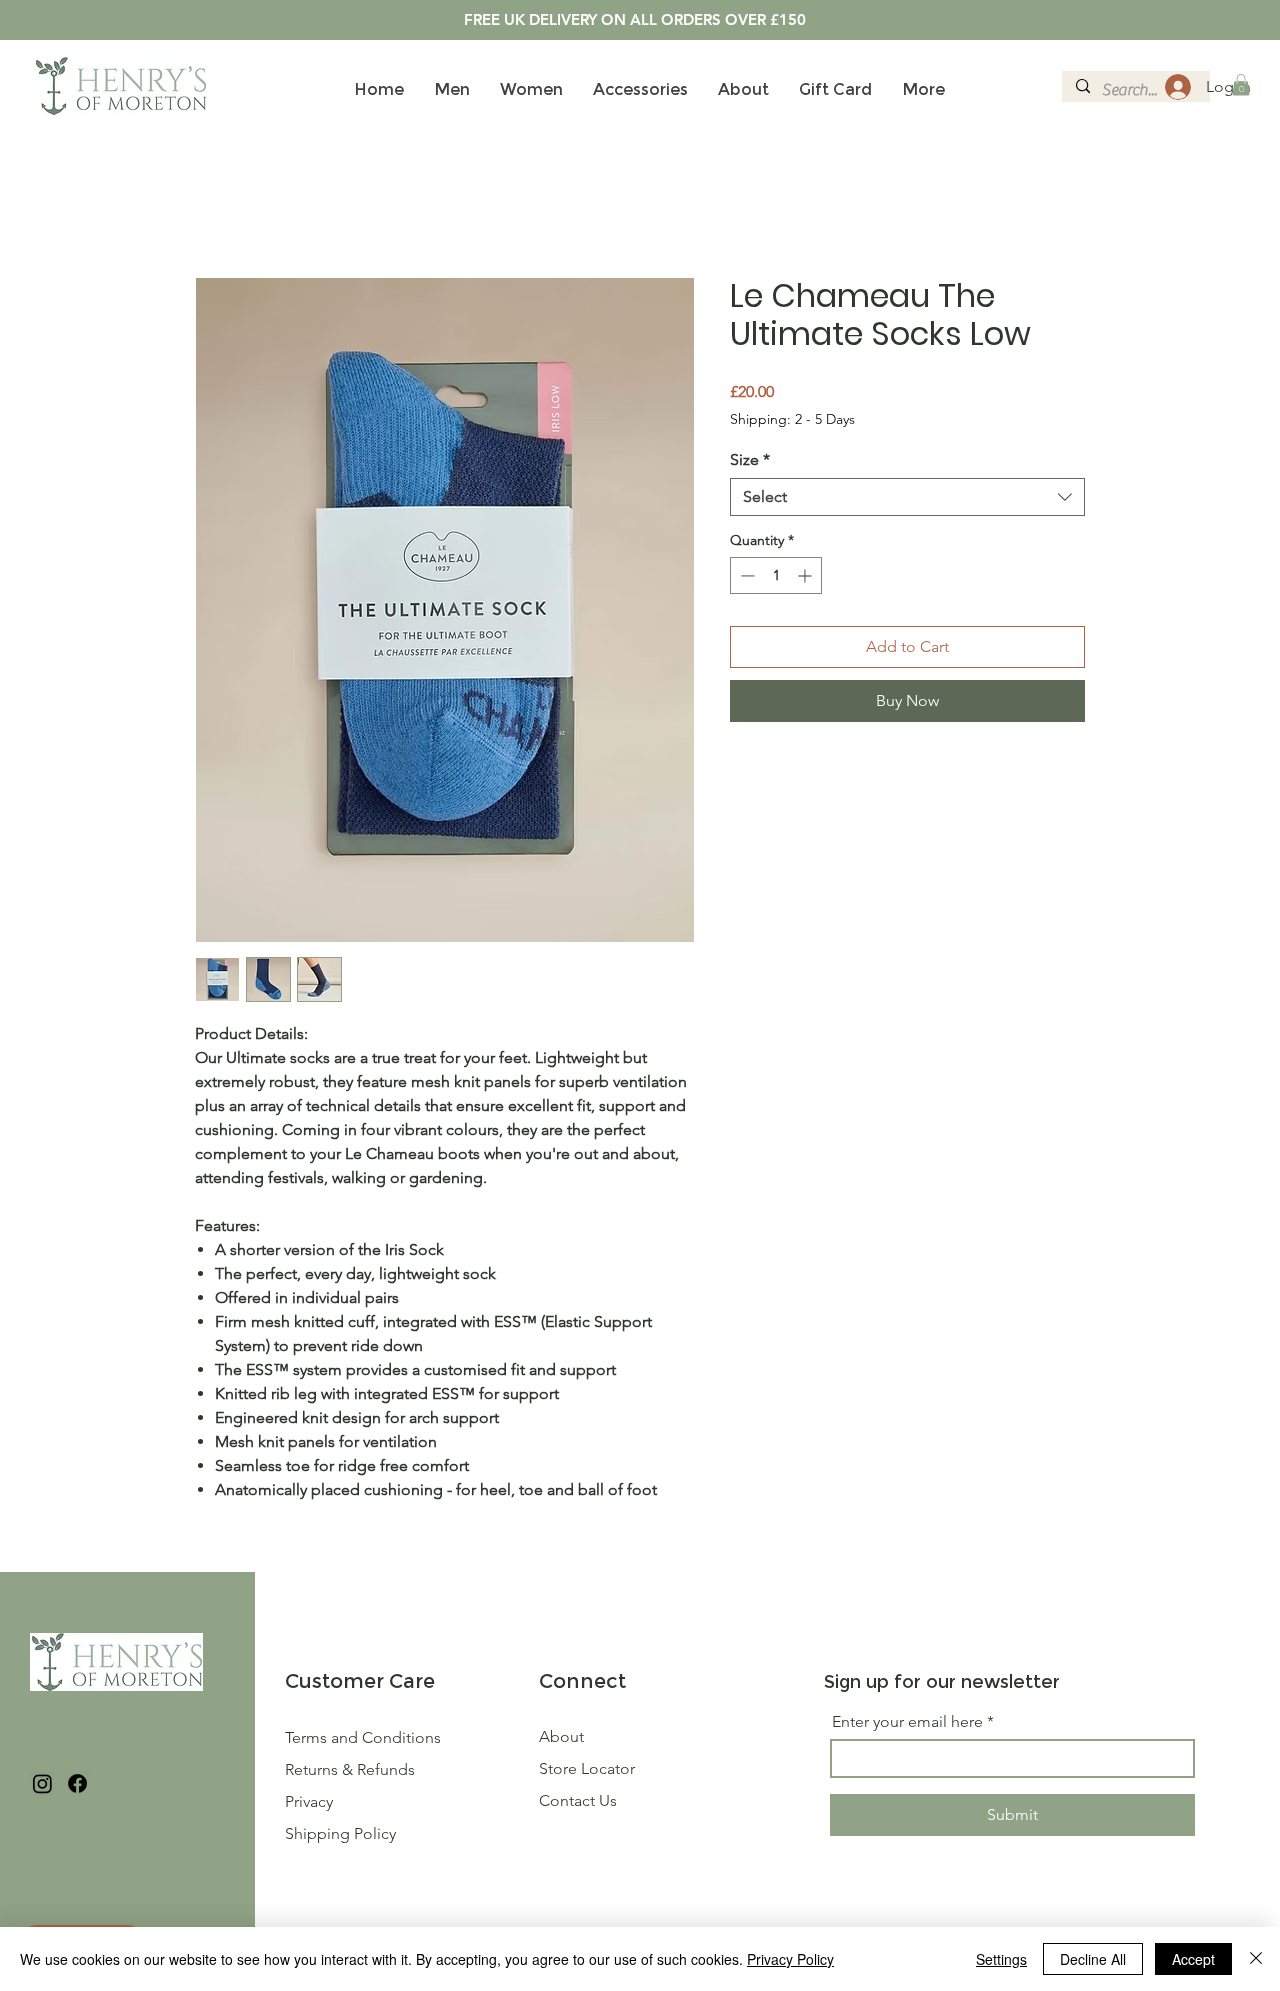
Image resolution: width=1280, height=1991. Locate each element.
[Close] (1256, 1959)
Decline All (1093, 1959)
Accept (1193, 1959)
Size (750, 462)
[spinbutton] (776, 578)
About (561, 1739)
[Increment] (806, 578)
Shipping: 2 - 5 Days (792, 422)
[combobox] (907, 500)
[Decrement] (745, 578)
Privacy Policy (790, 1959)
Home (217, 207)
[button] (1241, 85)
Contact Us (578, 1803)
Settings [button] (1001, 1959)
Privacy (309, 1804)
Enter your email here (907, 1725)
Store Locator (587, 1771)
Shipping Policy (340, 1836)
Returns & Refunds (352, 1772)
